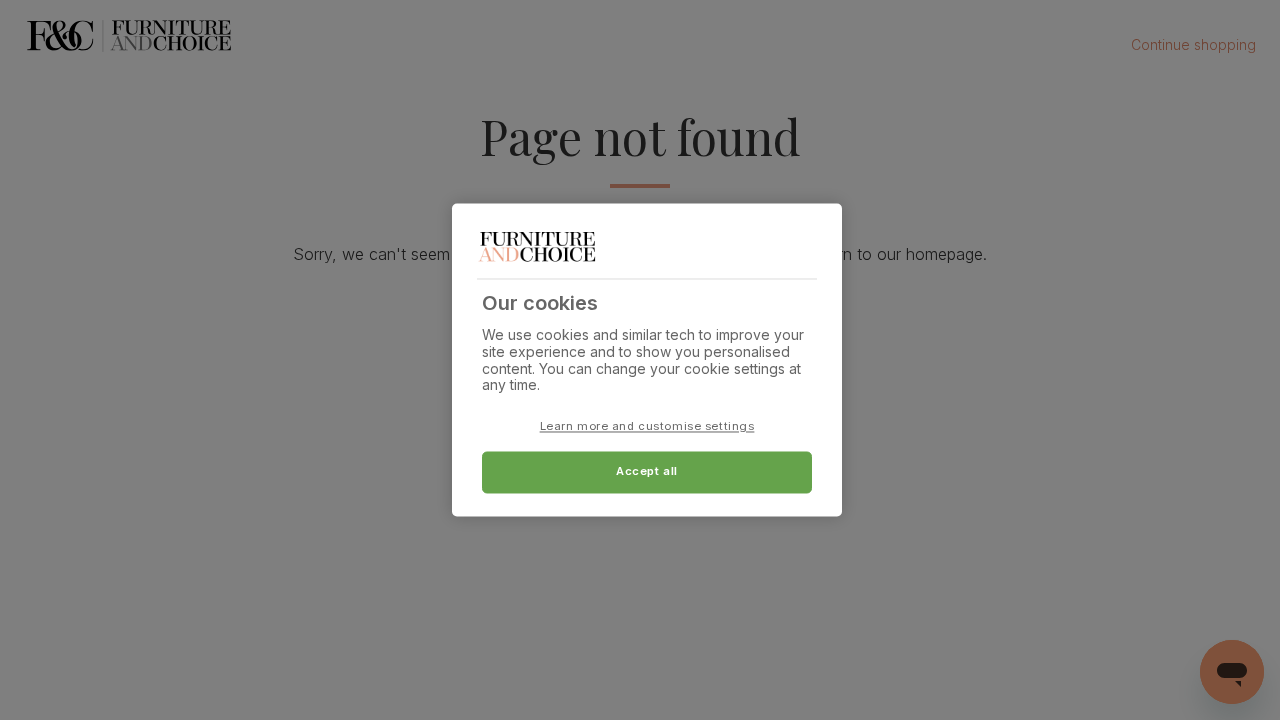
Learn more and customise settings (647, 427)
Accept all (647, 472)
